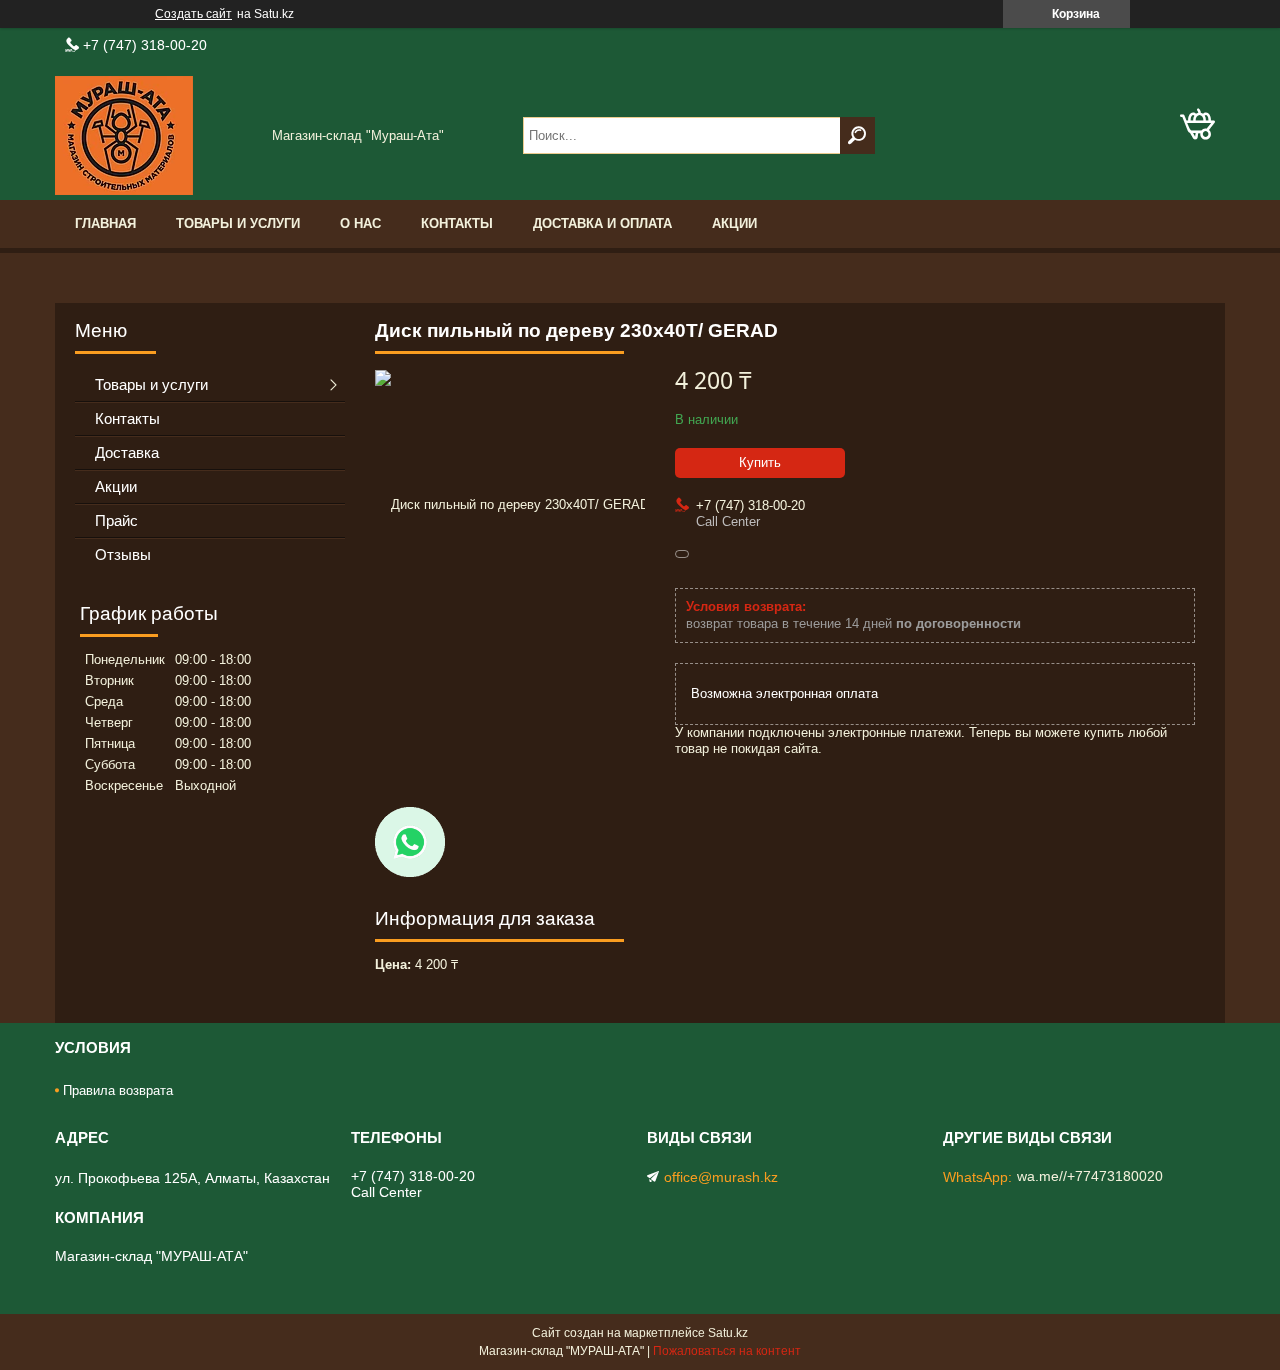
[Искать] (857, 135)
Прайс (116, 520)
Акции (734, 223)
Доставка (127, 452)
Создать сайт (193, 14)
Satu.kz (728, 1333)
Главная (105, 223)
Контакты (457, 223)
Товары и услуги (238, 223)
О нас (360, 223)
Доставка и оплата (602, 223)
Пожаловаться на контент (727, 1351)
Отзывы (123, 554)
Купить (760, 462)
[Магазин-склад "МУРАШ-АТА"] (155, 135)
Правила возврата (118, 1090)
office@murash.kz (721, 1177)
